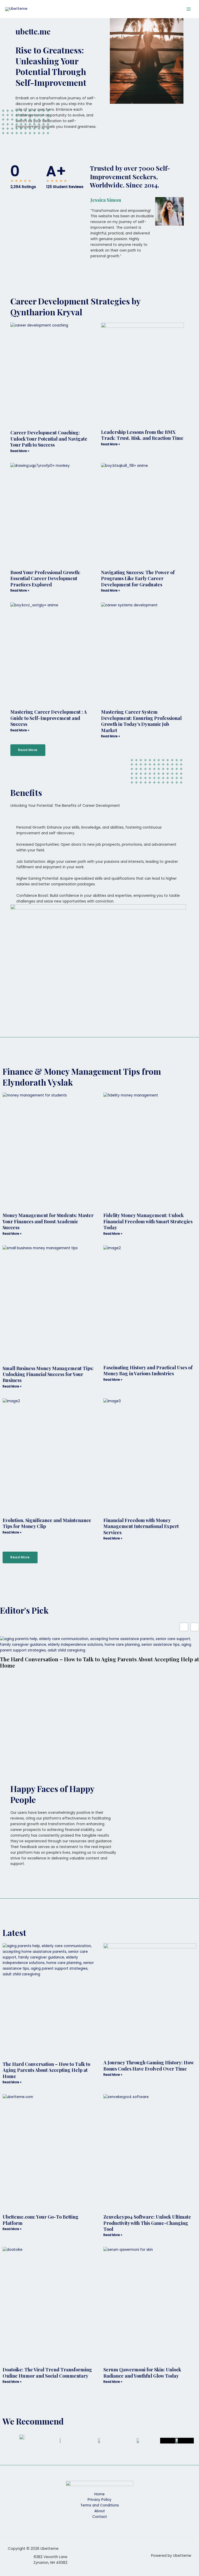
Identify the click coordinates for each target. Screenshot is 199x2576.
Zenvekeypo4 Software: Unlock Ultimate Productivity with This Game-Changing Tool (147, 2223)
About (100, 2511)
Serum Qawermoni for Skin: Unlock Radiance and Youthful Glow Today (142, 2373)
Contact (100, 2517)
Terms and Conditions (100, 2505)
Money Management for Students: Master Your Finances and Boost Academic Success (48, 1221)
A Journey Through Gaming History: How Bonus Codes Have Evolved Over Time (148, 2065)
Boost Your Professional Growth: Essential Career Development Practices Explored (45, 578)
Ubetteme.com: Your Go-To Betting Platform (41, 2220)
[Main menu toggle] (189, 9)
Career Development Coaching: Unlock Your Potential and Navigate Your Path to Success (49, 439)
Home (99, 2494)
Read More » (20, 451)
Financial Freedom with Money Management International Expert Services (141, 1526)
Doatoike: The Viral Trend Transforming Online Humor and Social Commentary (47, 2373)
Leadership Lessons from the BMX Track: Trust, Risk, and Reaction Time (142, 435)
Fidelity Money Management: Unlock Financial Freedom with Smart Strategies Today (148, 1221)
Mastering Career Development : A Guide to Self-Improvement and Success (49, 718)
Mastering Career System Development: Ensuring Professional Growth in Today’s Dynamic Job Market (141, 721)
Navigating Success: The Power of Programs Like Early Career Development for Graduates (138, 578)
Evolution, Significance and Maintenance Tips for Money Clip (47, 1523)
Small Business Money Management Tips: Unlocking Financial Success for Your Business (48, 1374)
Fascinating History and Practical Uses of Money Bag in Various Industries (148, 1370)
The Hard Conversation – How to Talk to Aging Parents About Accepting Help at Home (99, 1662)
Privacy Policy (99, 2500)
